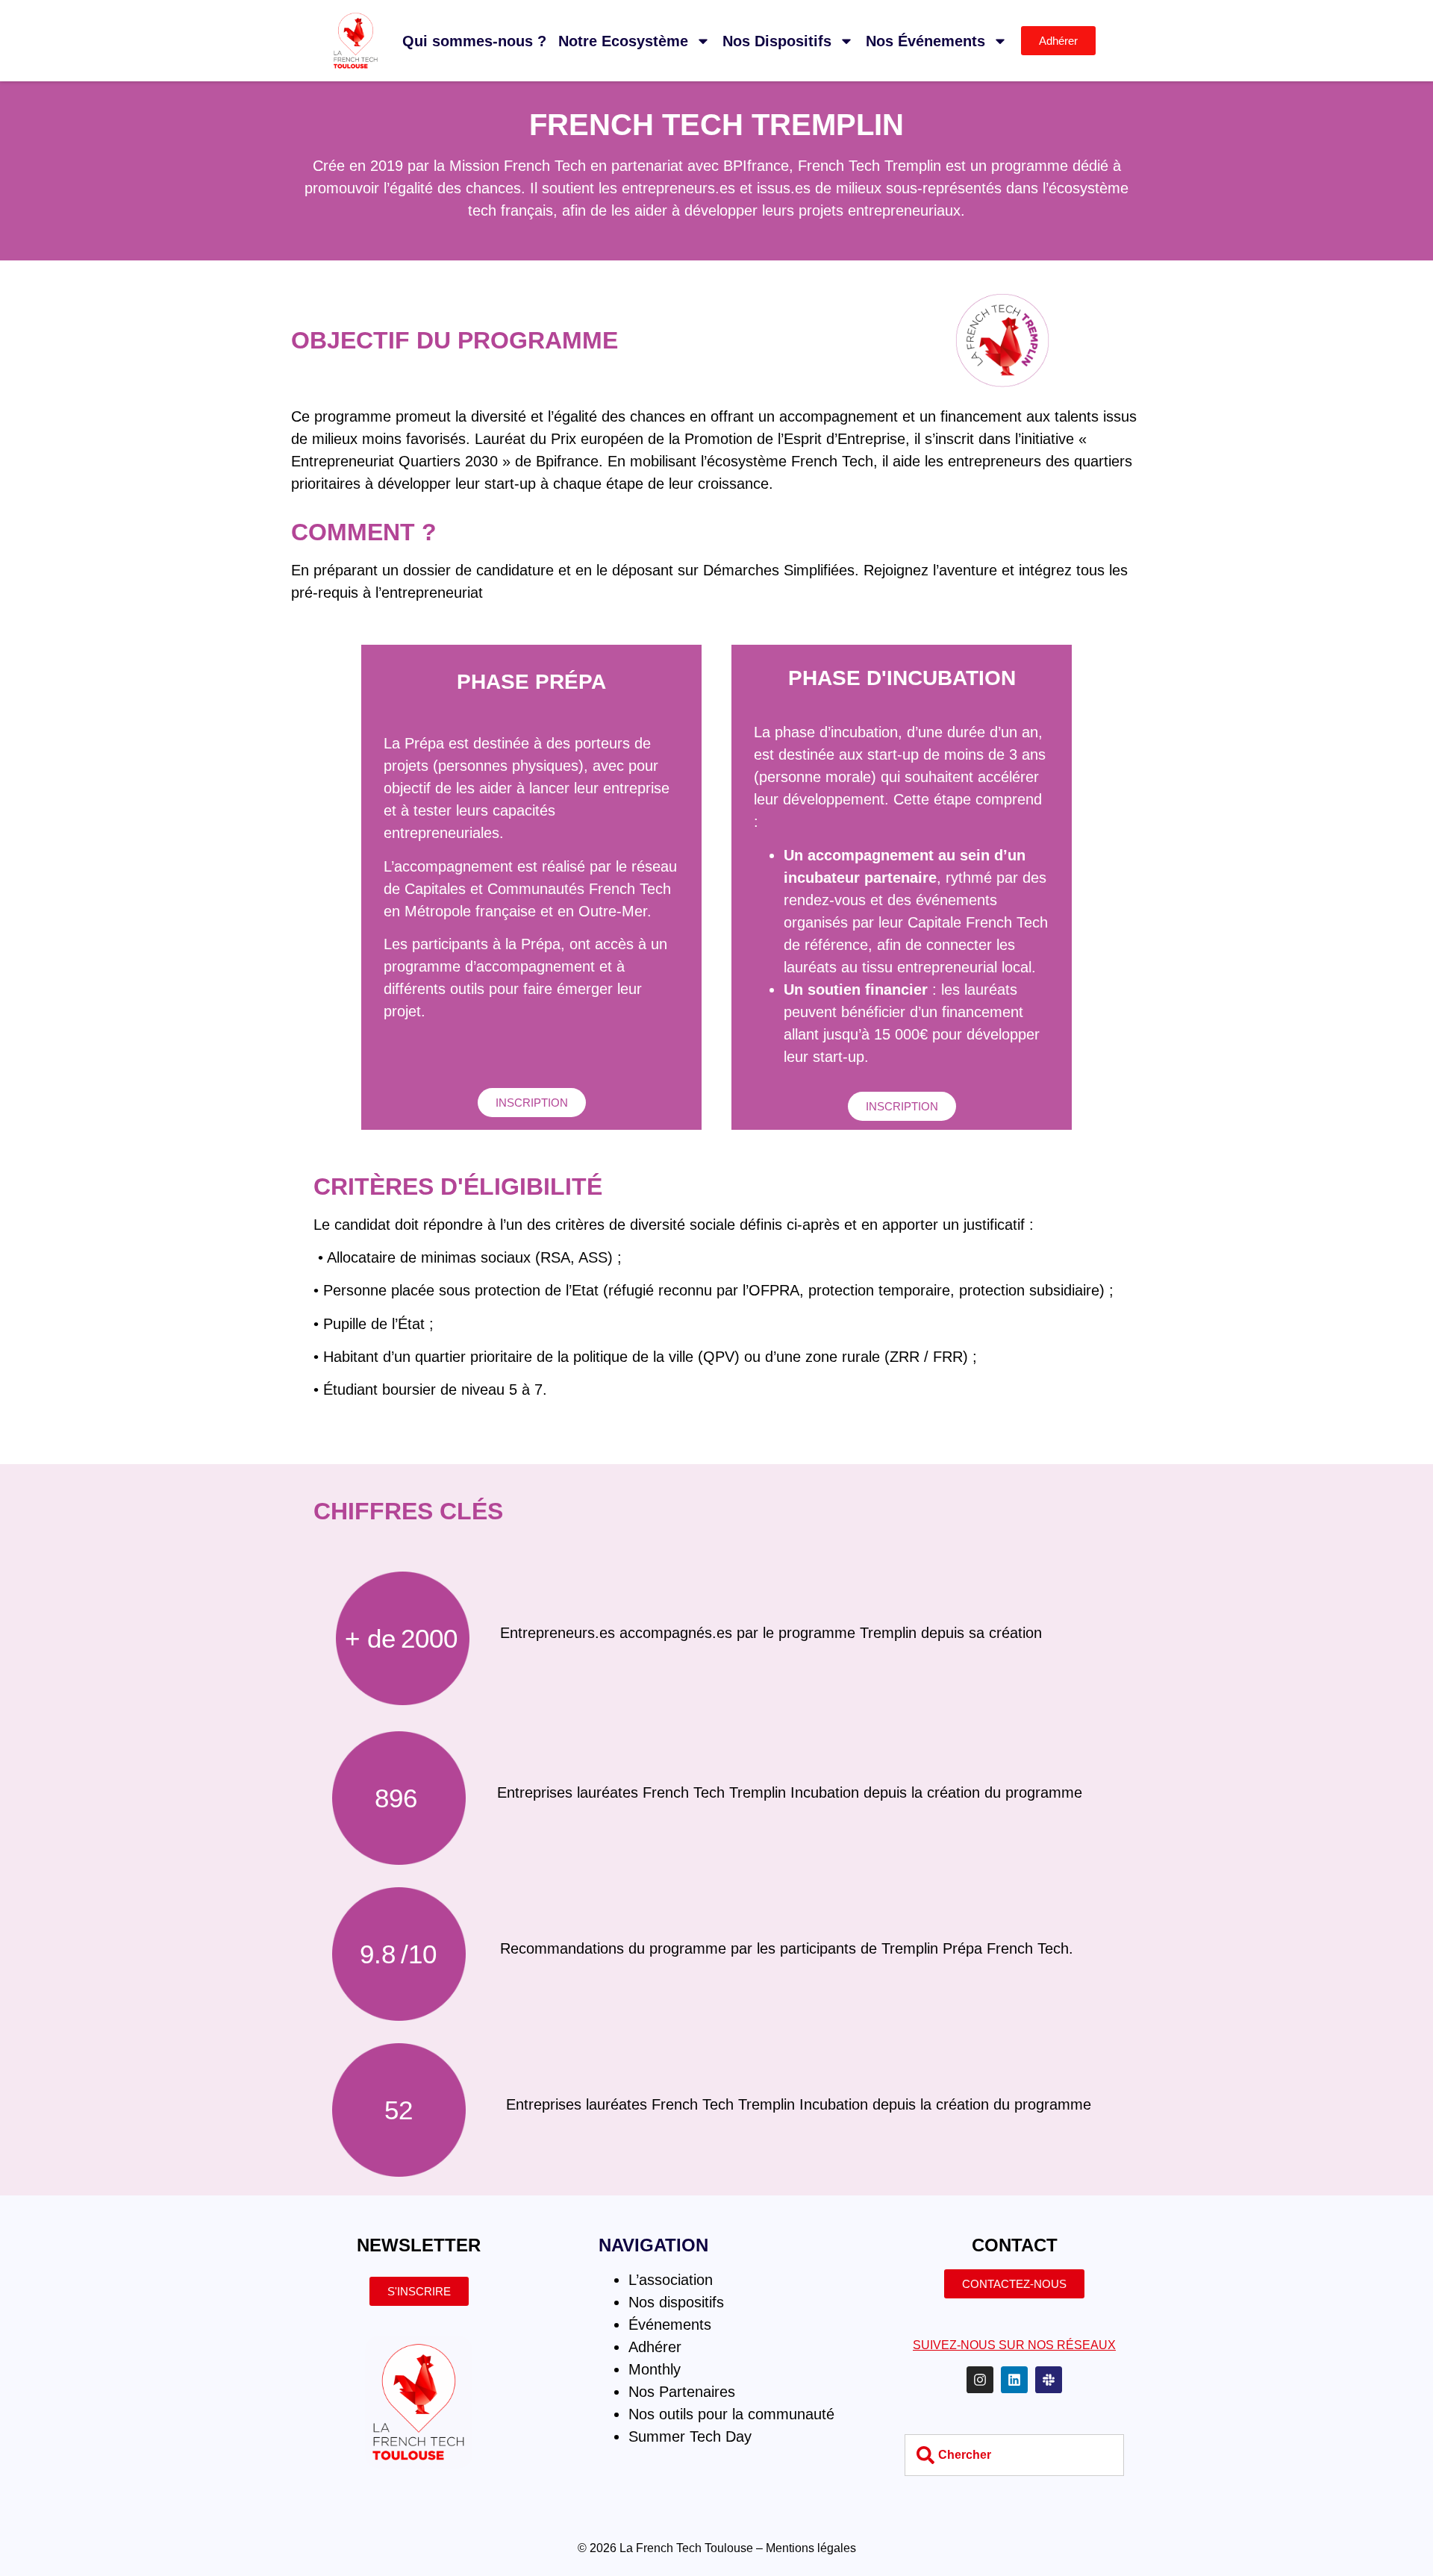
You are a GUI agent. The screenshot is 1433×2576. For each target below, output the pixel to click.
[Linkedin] (1014, 2380)
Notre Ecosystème (623, 41)
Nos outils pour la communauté (731, 2414)
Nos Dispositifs (777, 41)
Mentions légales (811, 2548)
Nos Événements (925, 41)
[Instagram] (980, 2380)
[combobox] (1014, 2455)
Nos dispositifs (676, 2302)
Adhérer (655, 2347)
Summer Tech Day (690, 2436)
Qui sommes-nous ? (474, 41)
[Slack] (1049, 2380)
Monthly (655, 2369)
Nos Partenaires (682, 2392)
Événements (670, 2325)
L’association (671, 2280)
